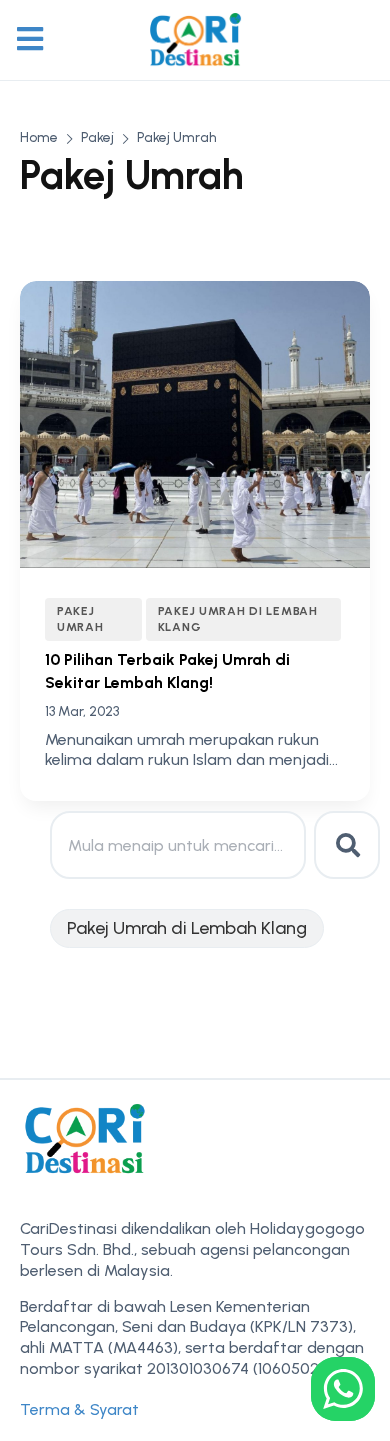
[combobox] (178, 845)
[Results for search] (178, 890)
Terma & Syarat (79, 1409)
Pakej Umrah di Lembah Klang (238, 618)
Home (39, 137)
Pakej (97, 137)
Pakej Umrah (80, 618)
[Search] (347, 845)
